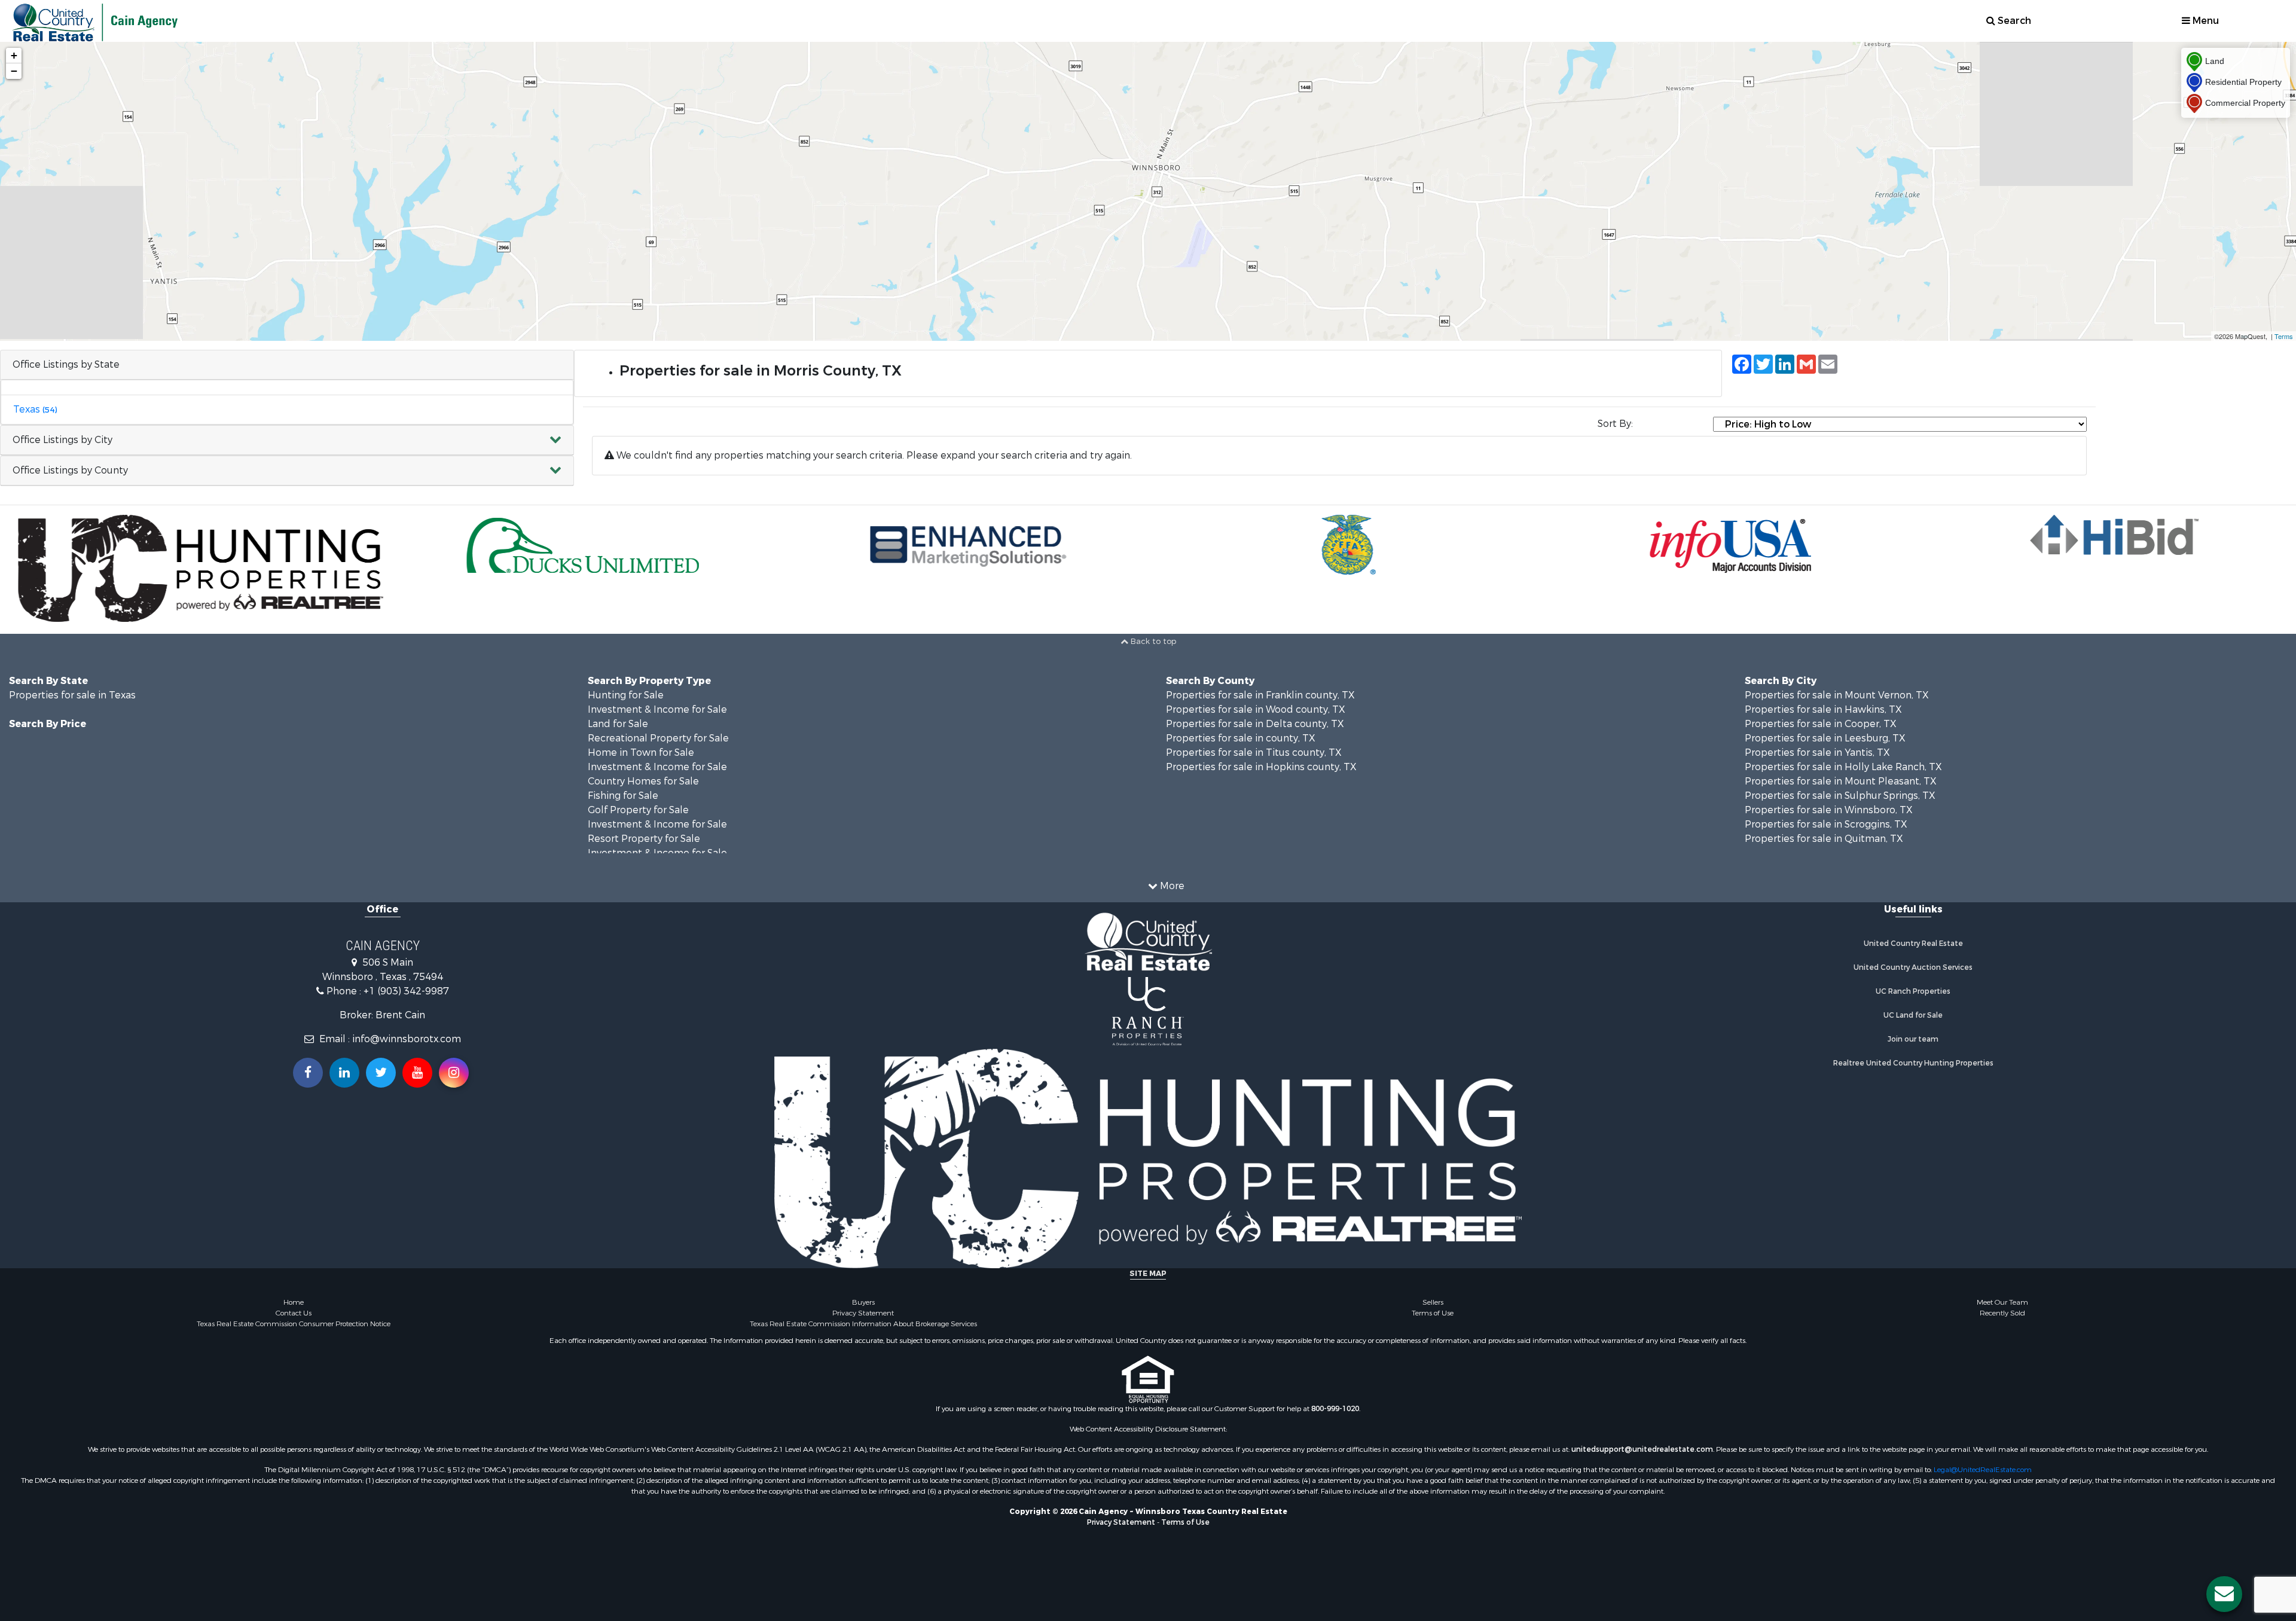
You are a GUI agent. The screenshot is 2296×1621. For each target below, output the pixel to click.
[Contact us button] (2224, 1594)
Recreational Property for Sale (658, 738)
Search (2013, 21)
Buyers (863, 1302)
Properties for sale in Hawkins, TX (1823, 709)
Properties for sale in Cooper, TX (1821, 724)
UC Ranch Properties (1913, 991)
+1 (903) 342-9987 (406, 991)
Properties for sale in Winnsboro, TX (1829, 810)
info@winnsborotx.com (407, 1039)
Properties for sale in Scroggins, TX (1826, 824)
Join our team (1913, 1039)
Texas (35, 409)
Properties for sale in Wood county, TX (1256, 709)
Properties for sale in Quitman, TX (1824, 839)
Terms (2284, 336)
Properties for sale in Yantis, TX (1817, 753)
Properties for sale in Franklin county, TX (1260, 695)
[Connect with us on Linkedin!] (344, 1073)
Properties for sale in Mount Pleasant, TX (1841, 781)
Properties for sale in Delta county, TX (1255, 724)
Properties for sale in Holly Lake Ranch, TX (1843, 767)
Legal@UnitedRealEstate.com (1983, 1470)
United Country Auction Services (1913, 967)
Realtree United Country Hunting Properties (1913, 1063)
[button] (287, 440)
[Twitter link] (381, 1073)
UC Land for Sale (1913, 1015)
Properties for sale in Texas (72, 695)
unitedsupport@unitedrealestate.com (1642, 1449)
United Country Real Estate (1913, 944)
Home (294, 1302)
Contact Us (294, 1313)
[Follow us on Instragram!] (454, 1073)
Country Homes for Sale (643, 781)
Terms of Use (1433, 1313)
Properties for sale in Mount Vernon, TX (1837, 695)
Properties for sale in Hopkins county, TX (1261, 767)
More (1171, 886)
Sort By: (1615, 424)
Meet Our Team (2002, 1302)
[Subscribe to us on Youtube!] (417, 1073)
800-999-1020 (1335, 1409)
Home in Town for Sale (641, 753)
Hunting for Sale (626, 695)
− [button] (14, 71)
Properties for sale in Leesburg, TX (1825, 738)
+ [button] (14, 55)
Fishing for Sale (623, 796)
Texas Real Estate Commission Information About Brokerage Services (863, 1324)
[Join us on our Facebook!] (308, 1073)
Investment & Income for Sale (657, 709)
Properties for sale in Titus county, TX (1254, 753)
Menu (2205, 21)
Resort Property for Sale (644, 839)
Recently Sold (2002, 1313)
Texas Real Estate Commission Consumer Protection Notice (294, 1324)
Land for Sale (618, 724)
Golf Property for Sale (638, 810)
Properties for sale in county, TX (1241, 738)
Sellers (1433, 1302)
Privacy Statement (863, 1313)
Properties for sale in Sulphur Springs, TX (1840, 796)
